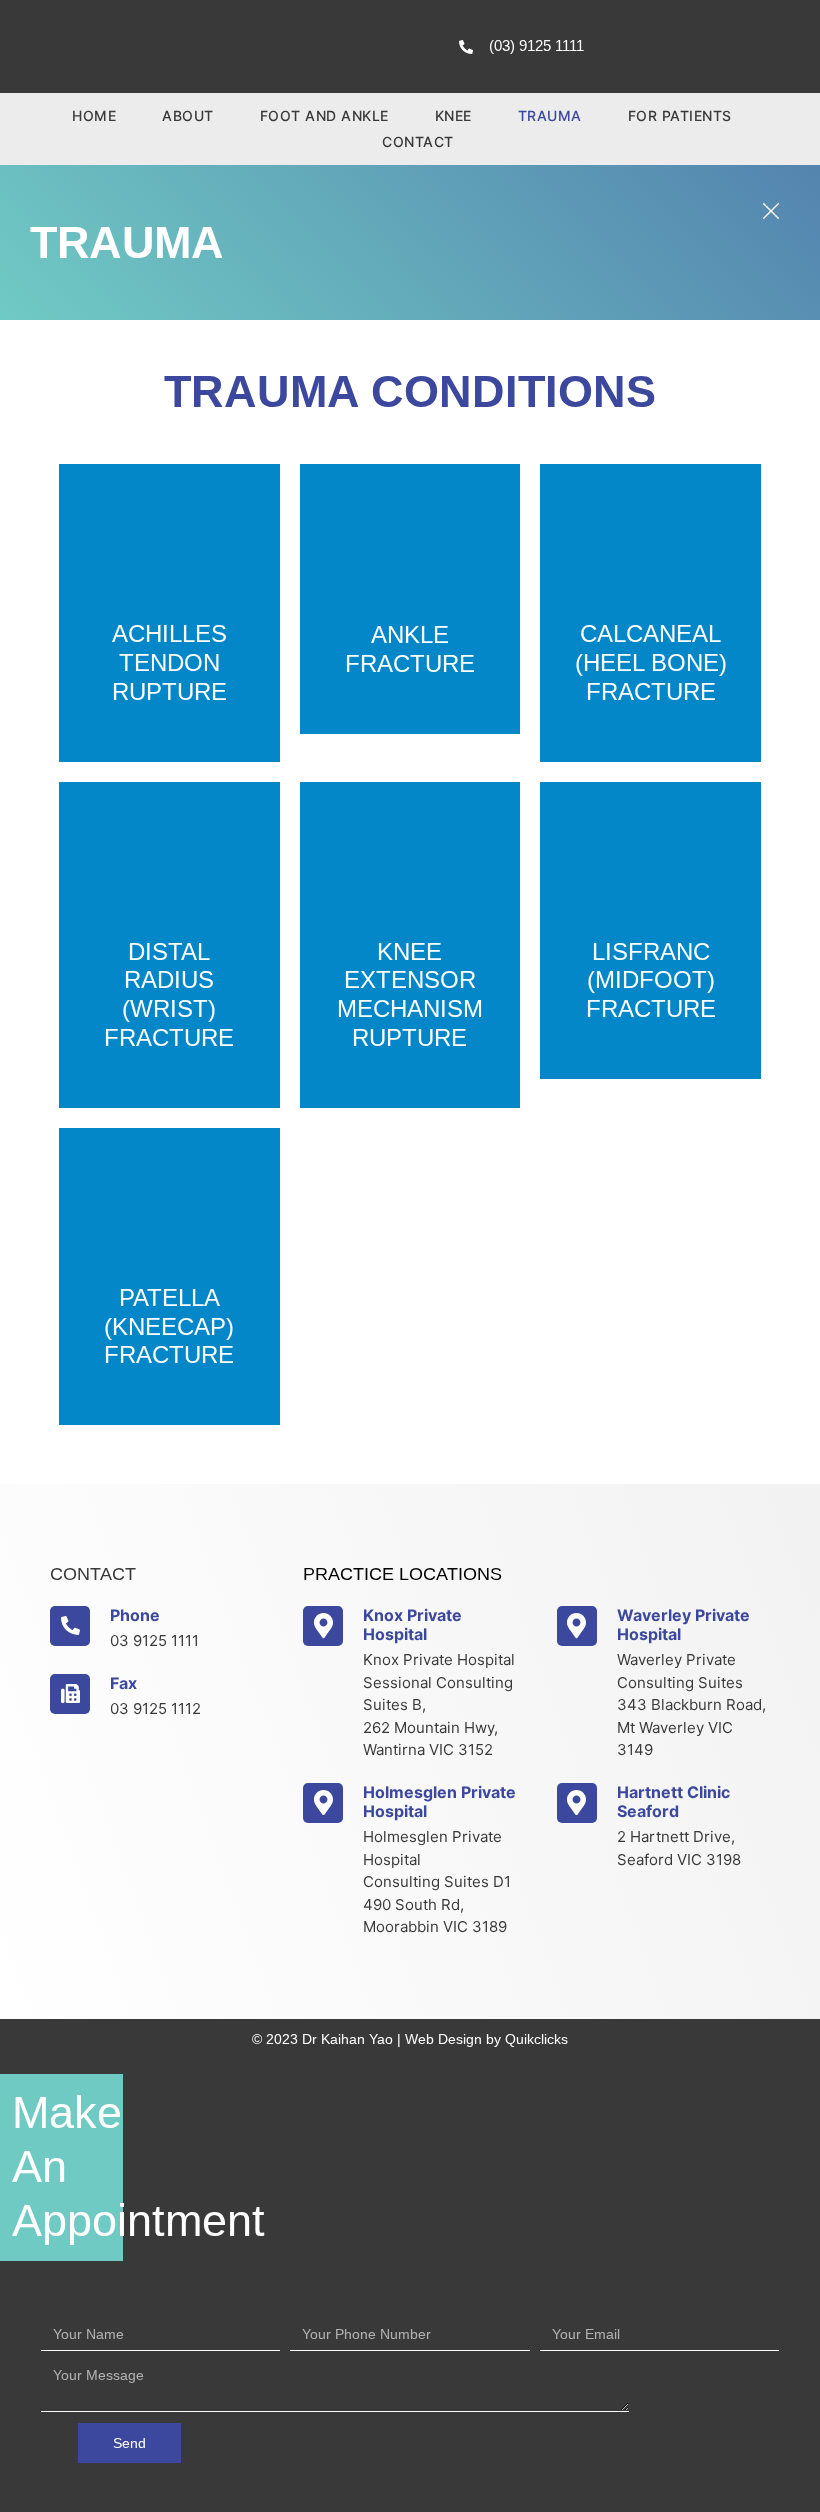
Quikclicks (536, 2039)
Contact (418, 141)
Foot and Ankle (324, 115)
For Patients (680, 115)
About (188, 115)
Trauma (550, 115)
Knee (453, 115)
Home (94, 115)
